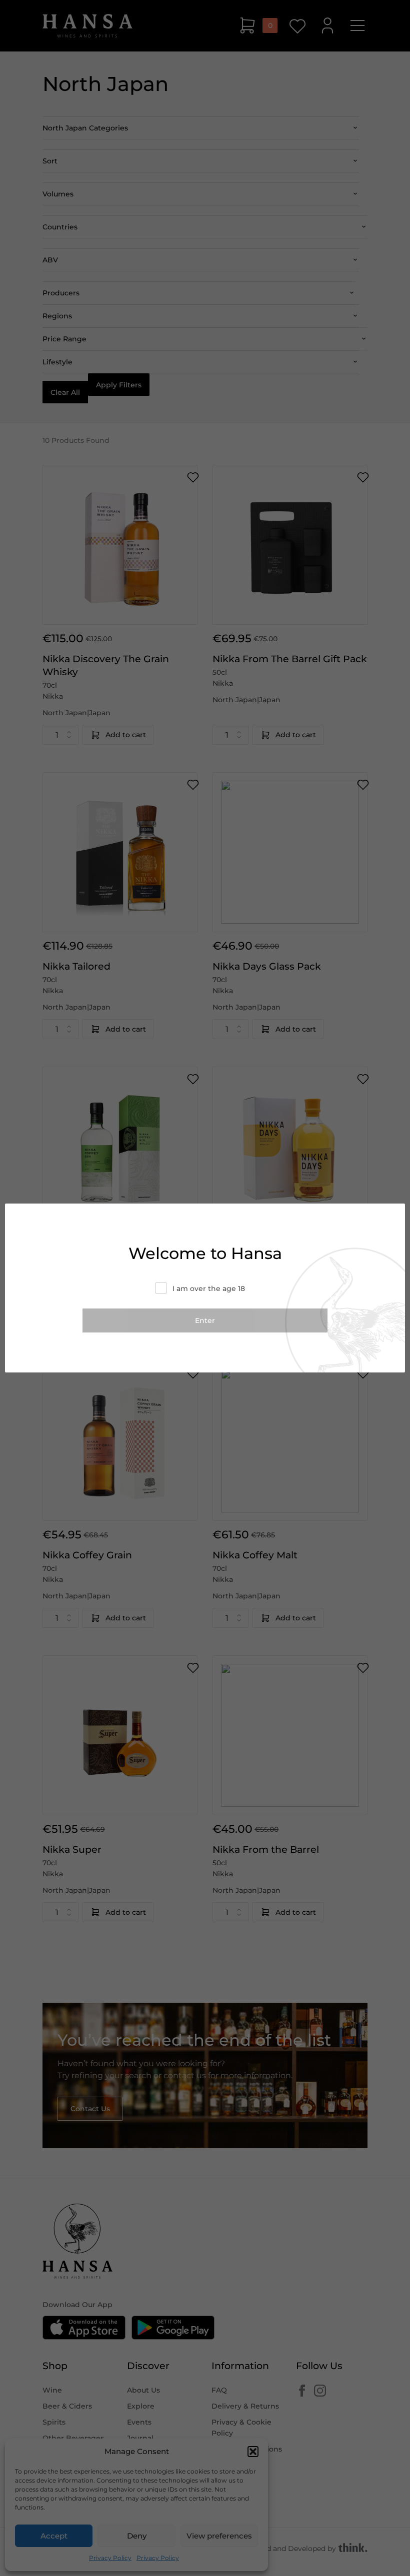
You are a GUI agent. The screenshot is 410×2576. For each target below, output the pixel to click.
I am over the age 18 (209, 1288)
